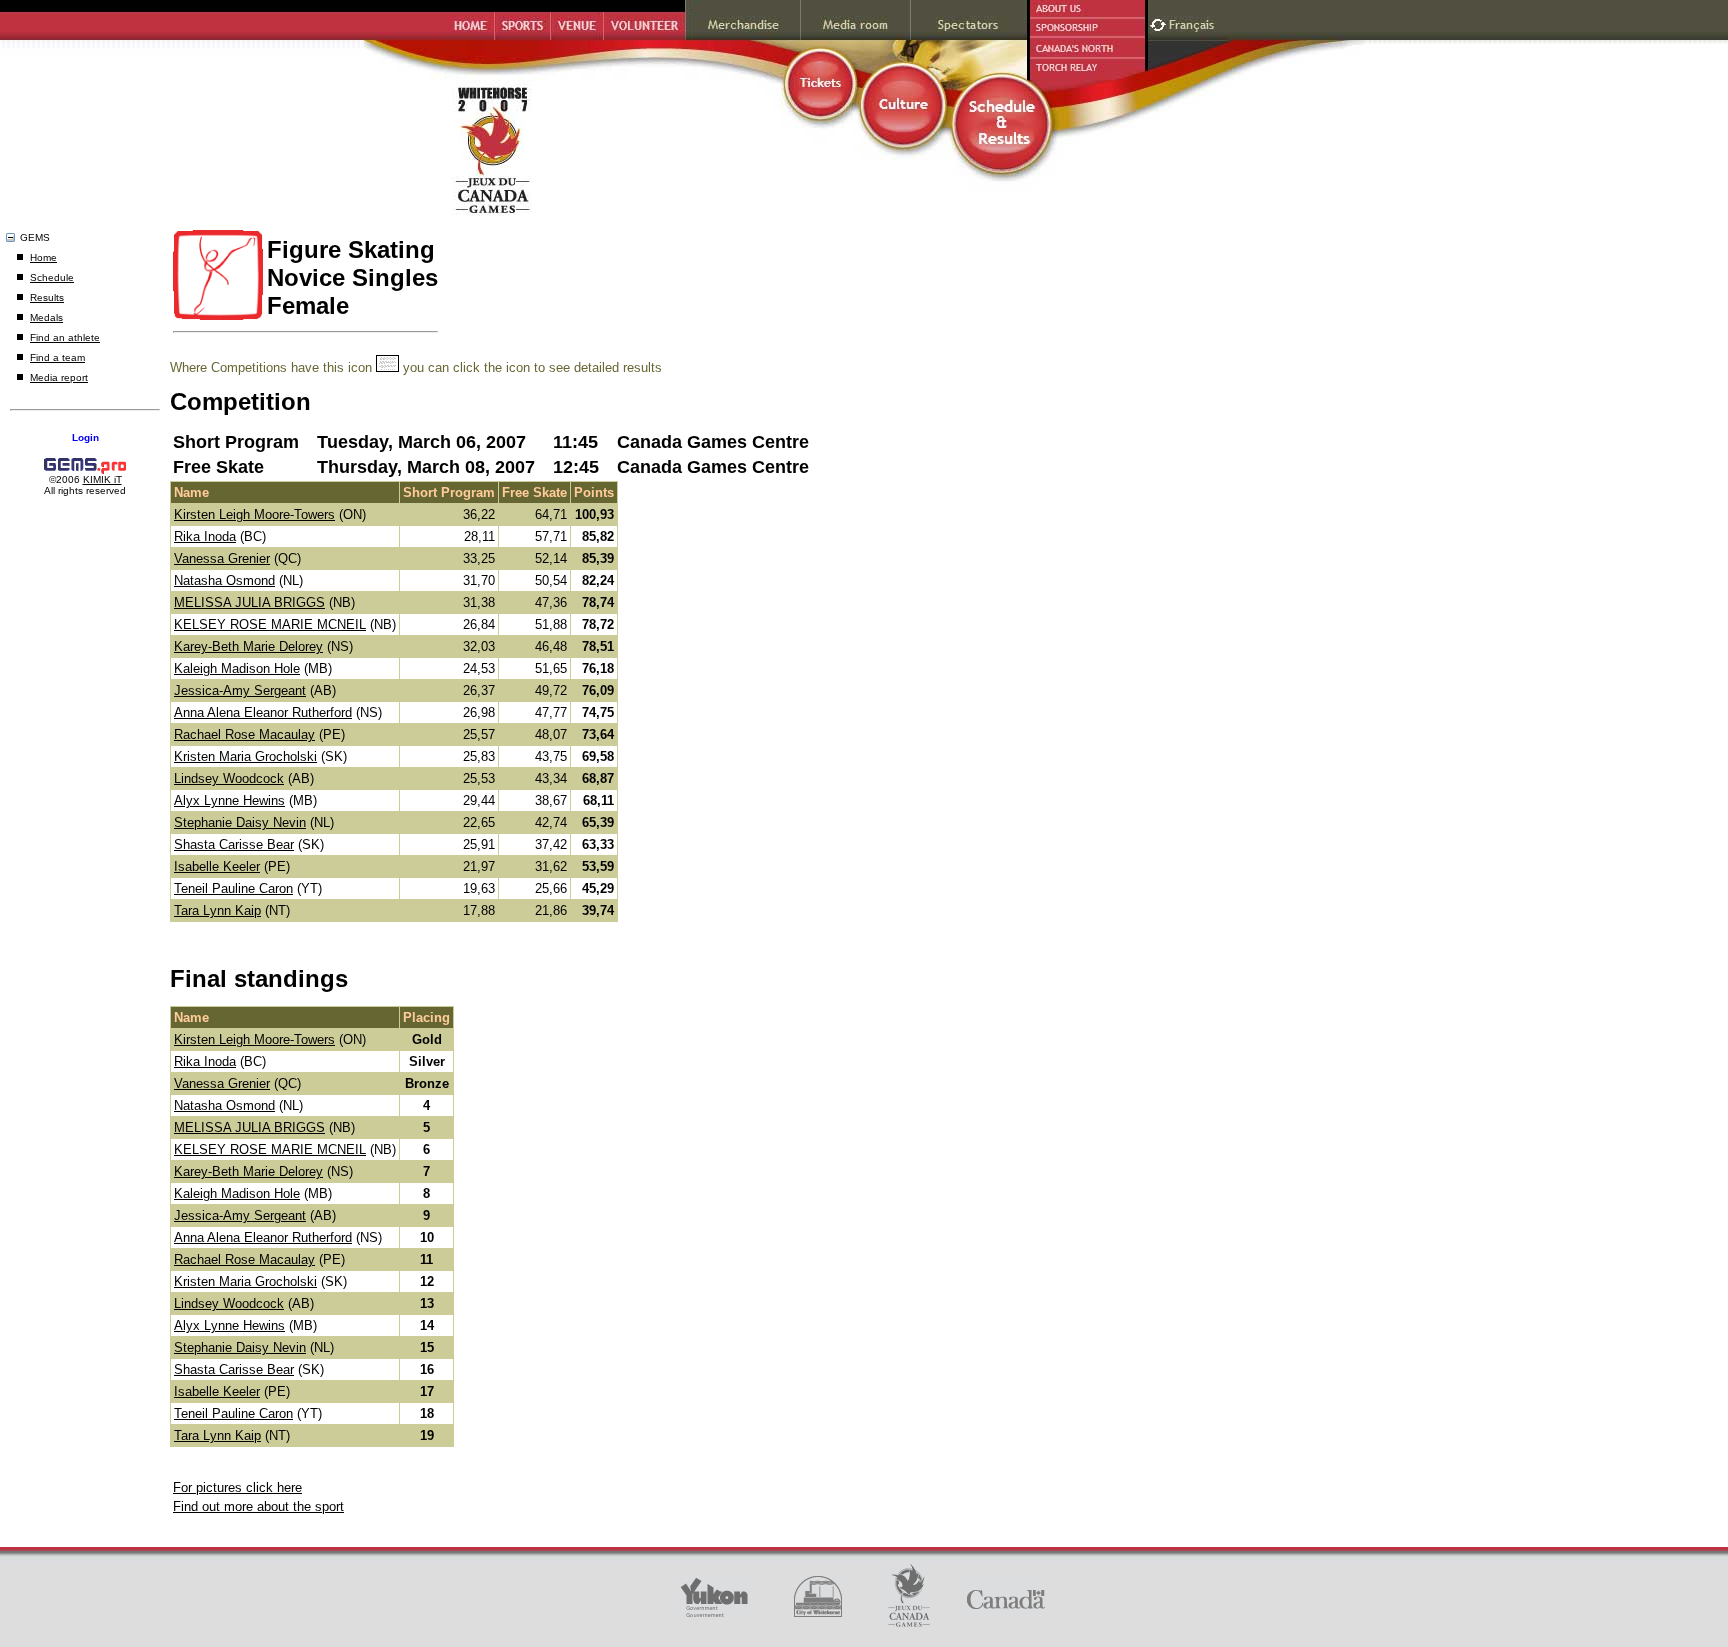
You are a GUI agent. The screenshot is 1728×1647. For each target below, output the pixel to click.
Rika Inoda (205, 536)
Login (85, 437)
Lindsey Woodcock (229, 778)
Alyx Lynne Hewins (229, 800)
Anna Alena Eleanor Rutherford (263, 712)
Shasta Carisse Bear (234, 844)
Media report (59, 377)
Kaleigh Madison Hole (237, 668)
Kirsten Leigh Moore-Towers (254, 514)
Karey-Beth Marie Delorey (248, 646)
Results (47, 297)
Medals (46, 317)
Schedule (52, 277)
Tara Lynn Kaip (217, 910)
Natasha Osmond (224, 580)
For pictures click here (237, 1487)
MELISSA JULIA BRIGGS (249, 602)
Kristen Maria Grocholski (245, 756)
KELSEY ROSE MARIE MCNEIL (270, 624)
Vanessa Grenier (222, 558)
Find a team (57, 357)
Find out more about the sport (258, 1506)
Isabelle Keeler (217, 866)
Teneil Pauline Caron (233, 888)
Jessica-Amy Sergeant (240, 690)
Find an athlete (65, 337)
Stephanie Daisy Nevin (240, 822)
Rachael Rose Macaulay (244, 734)
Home (43, 257)
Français (1194, 22)
